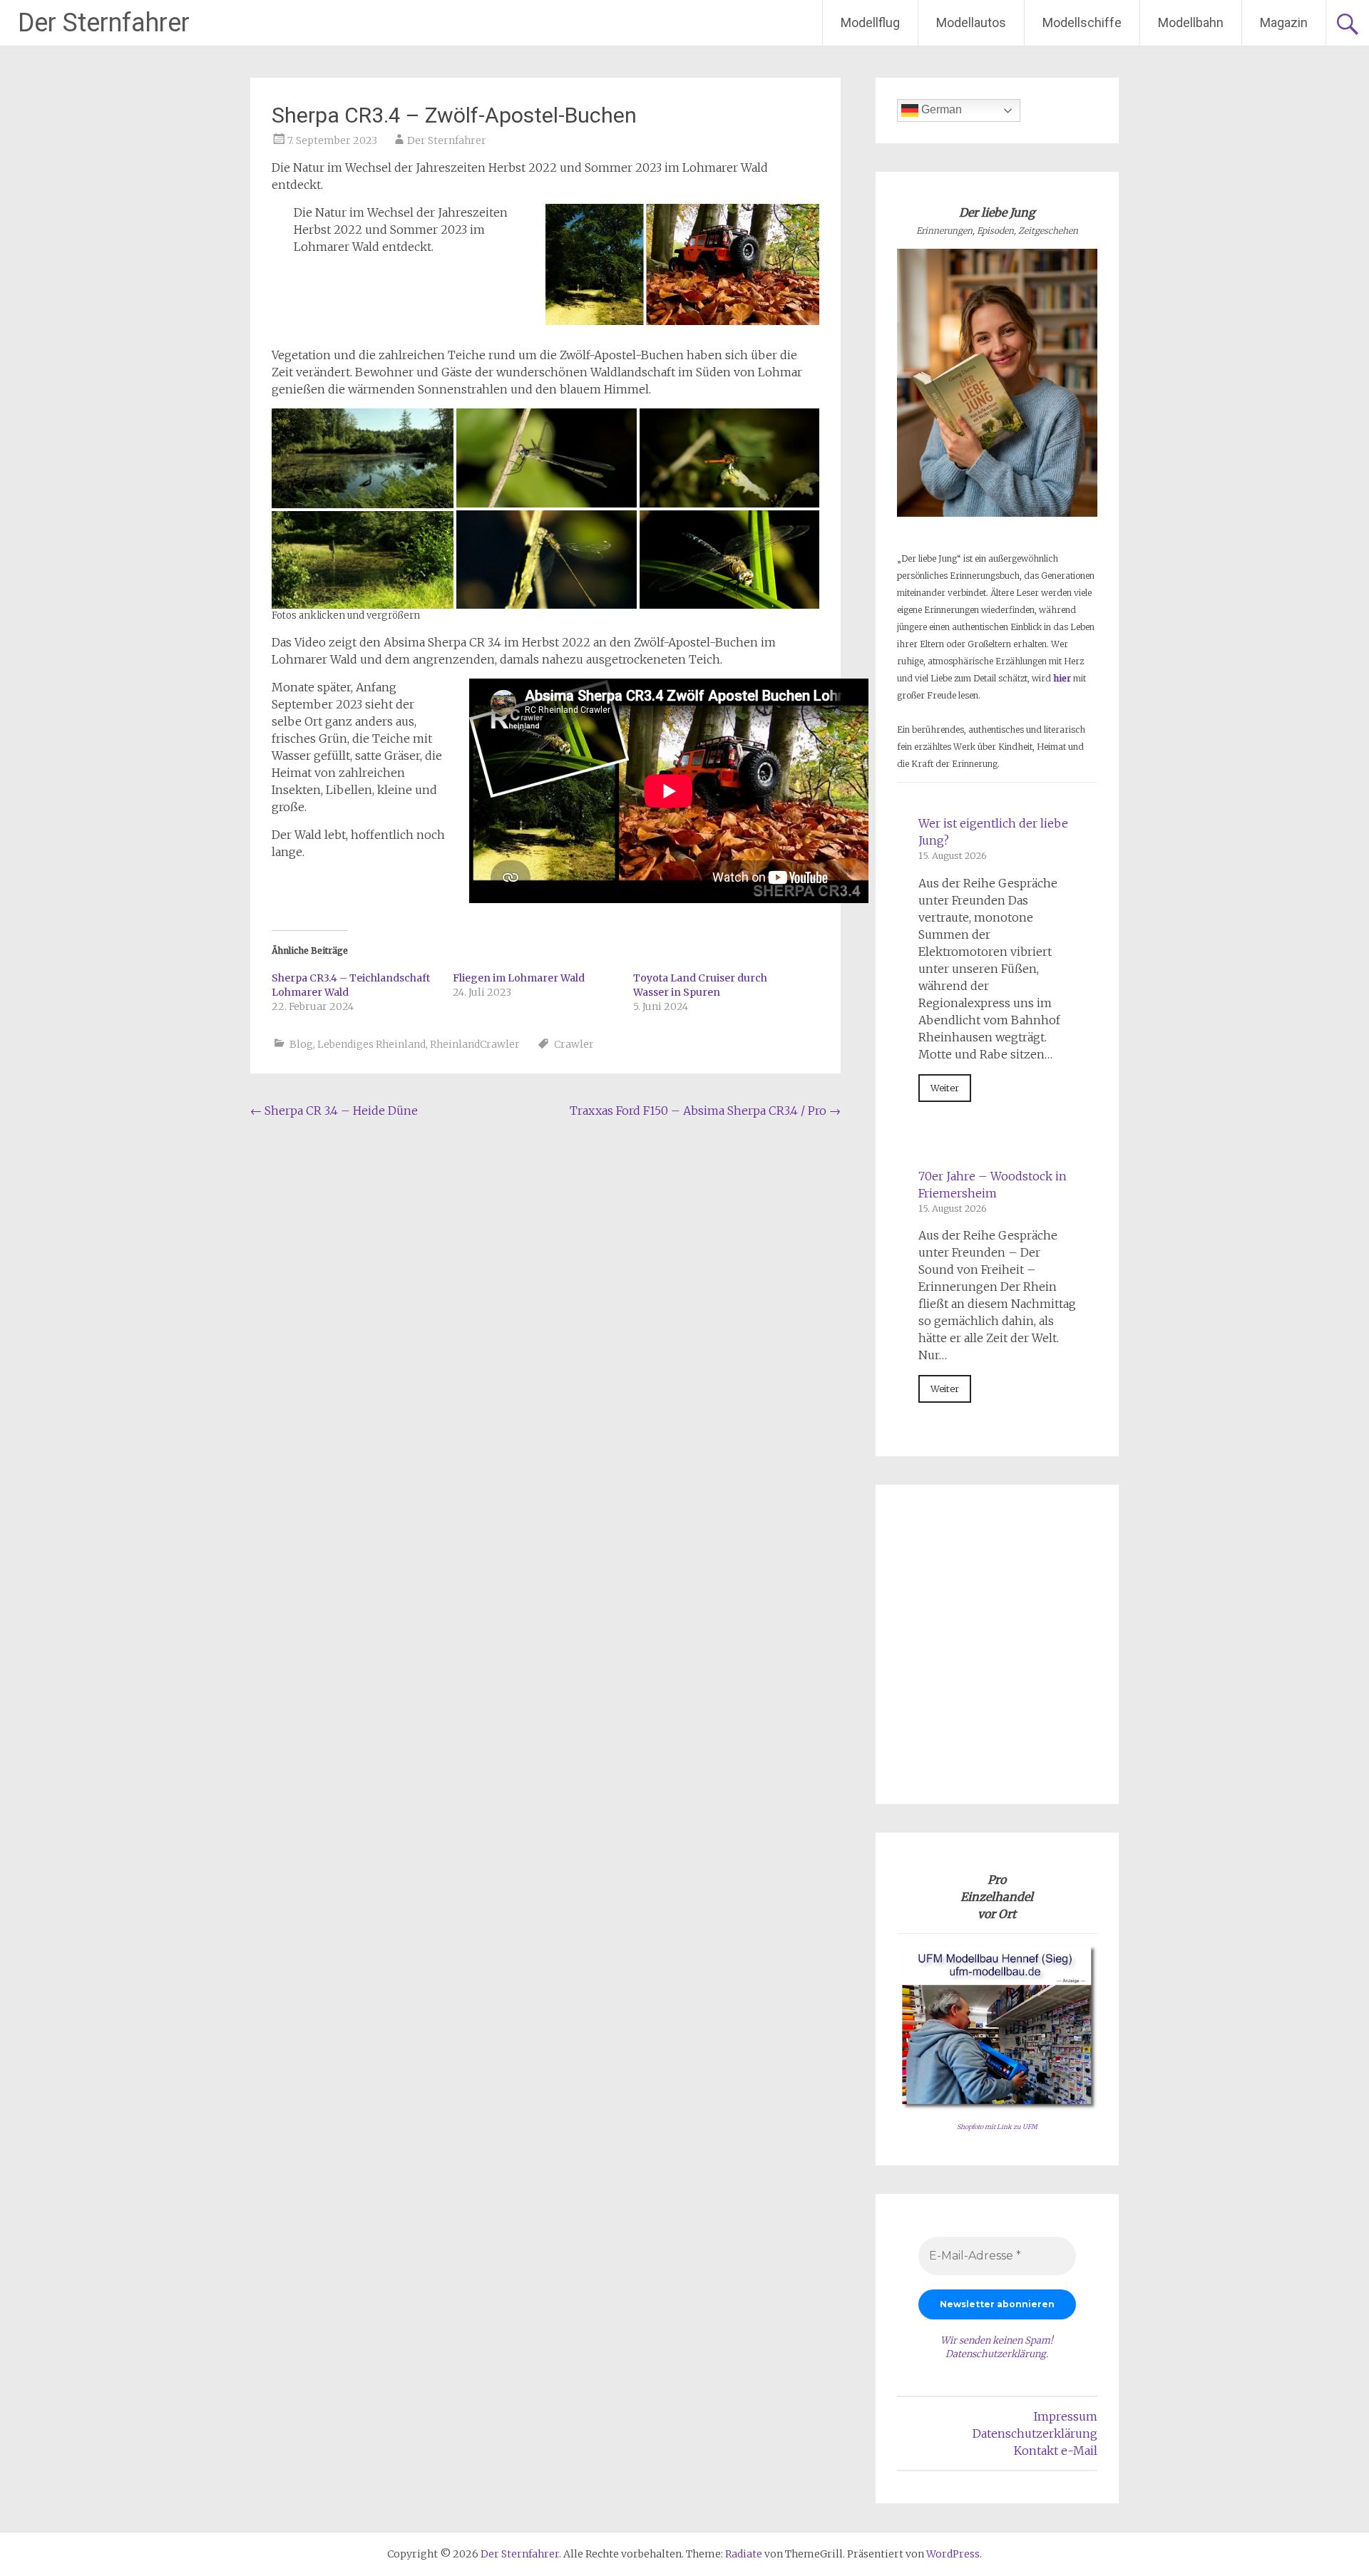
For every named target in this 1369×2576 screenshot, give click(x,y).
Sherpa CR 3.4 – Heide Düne (334, 1111)
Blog (301, 1044)
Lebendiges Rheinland (371, 1044)
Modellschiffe (1082, 22)
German (940, 109)
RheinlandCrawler (475, 1044)
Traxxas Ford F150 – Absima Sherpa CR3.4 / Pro (705, 1111)
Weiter (945, 1088)
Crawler (574, 1044)
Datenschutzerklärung (996, 2354)
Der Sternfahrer (104, 23)
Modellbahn (1191, 22)
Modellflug (870, 22)
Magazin (1284, 22)
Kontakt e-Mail (1056, 2451)
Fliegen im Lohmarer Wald (519, 978)
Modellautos (971, 22)
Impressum (1066, 2416)
